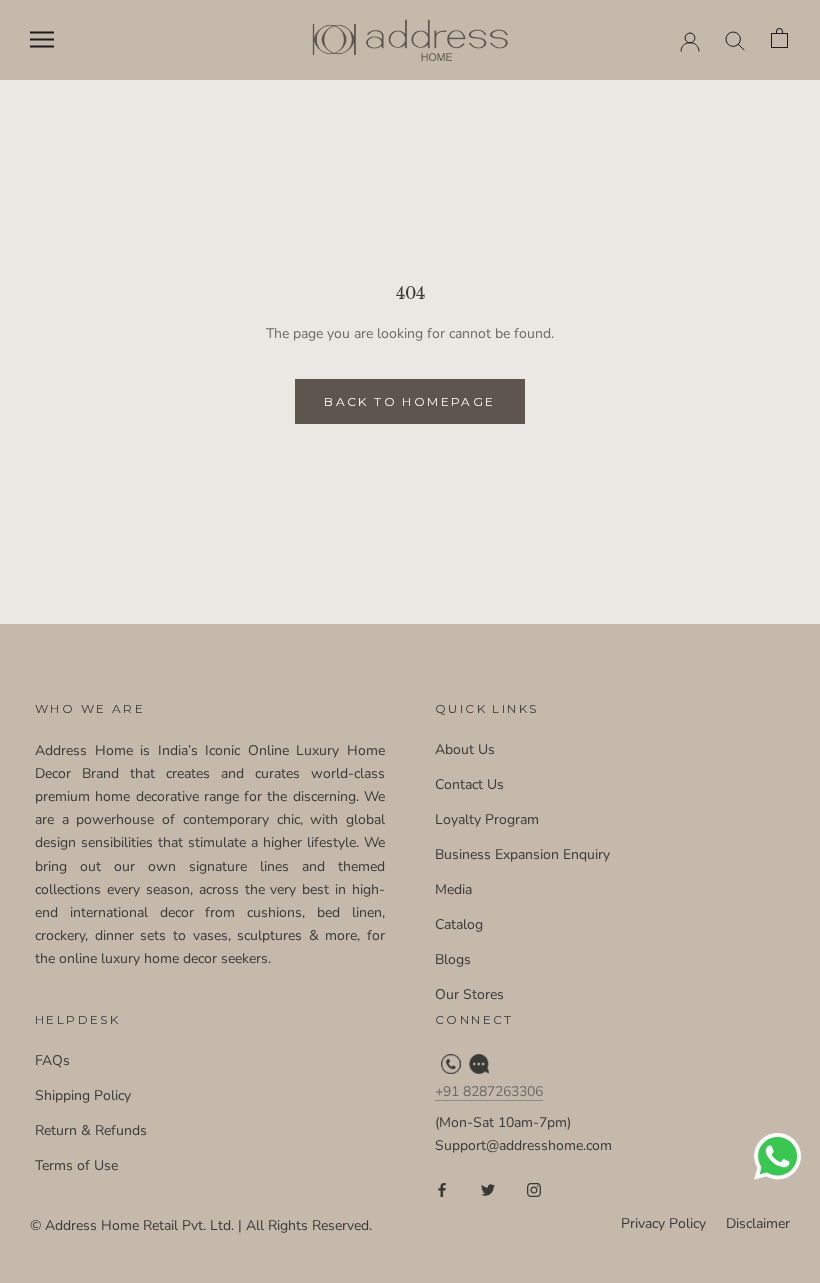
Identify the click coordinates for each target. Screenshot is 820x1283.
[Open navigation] (42, 39)
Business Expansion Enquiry (522, 854)
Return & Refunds (91, 1130)
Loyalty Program (487, 819)
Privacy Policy (663, 1223)
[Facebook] (442, 1189)
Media (453, 889)
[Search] (735, 39)
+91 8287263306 (489, 1091)
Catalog (459, 924)
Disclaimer (758, 1223)
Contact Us (469, 784)
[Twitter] (488, 1189)
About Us (465, 749)
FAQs (52, 1060)
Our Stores (469, 994)
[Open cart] (780, 39)
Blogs (453, 959)
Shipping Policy (83, 1095)
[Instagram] (534, 1189)
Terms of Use (76, 1165)
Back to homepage (409, 401)
